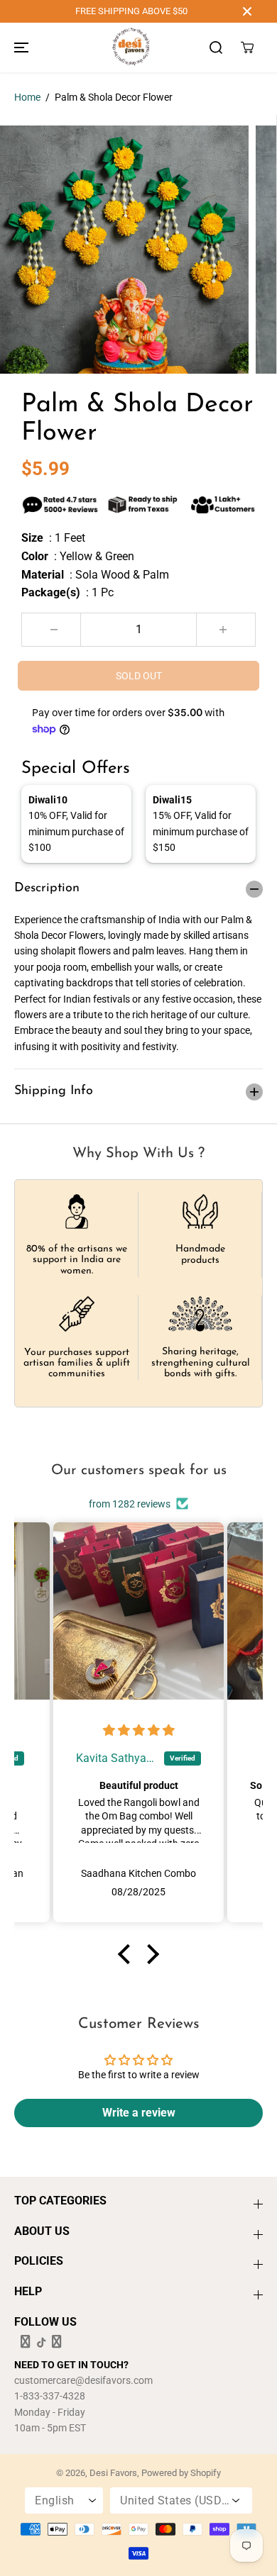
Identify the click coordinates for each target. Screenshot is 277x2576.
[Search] (216, 48)
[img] (139, 1731)
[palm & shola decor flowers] (124, 250)
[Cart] (247, 48)
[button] (19, 48)
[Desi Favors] (131, 48)
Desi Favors (113, 2473)
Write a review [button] (139, 2113)
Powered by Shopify (181, 2473)
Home (27, 97)
